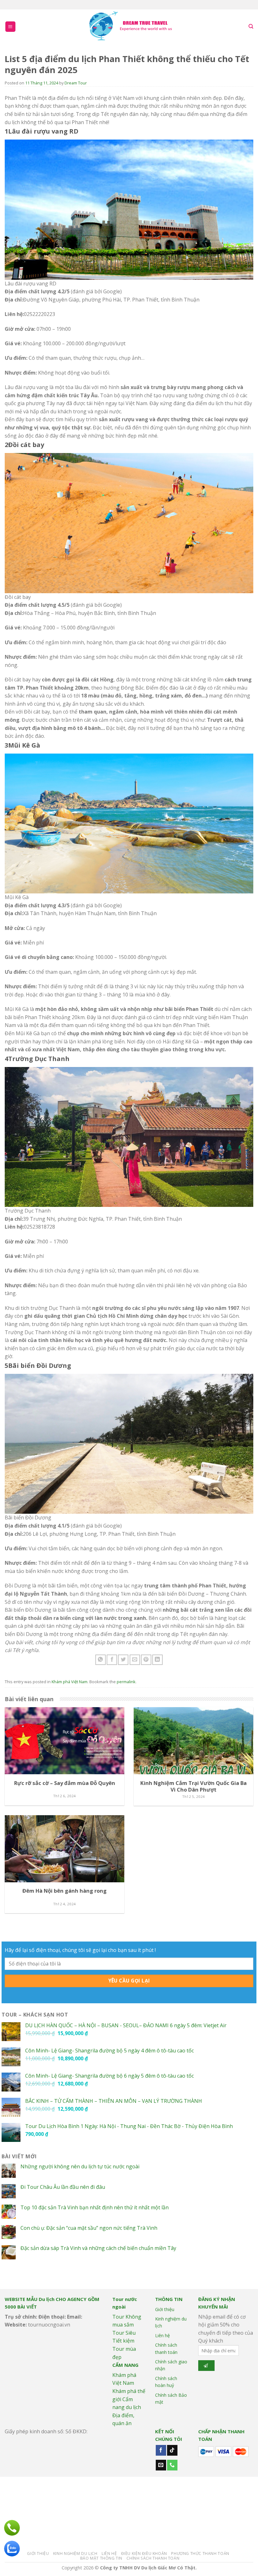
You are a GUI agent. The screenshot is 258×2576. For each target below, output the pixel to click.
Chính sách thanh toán (166, 2348)
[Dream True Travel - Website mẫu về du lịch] (132, 27)
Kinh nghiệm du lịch (171, 2322)
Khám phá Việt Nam (70, 1682)
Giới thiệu (165, 2309)
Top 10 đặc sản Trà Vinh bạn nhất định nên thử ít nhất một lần (95, 2208)
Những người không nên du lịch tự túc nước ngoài (80, 2167)
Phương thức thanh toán (200, 2553)
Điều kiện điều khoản (144, 2553)
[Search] (251, 26)
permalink (126, 1682)
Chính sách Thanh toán (153, 2558)
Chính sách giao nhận (171, 2365)
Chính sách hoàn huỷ (166, 2382)
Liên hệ (163, 2335)
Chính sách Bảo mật (171, 2398)
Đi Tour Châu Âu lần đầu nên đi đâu (63, 2187)
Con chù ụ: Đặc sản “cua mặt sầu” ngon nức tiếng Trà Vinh (89, 2228)
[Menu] (11, 27)
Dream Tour (76, 83)
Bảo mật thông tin (101, 2558)
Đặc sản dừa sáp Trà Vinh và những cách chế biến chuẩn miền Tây (98, 2248)
